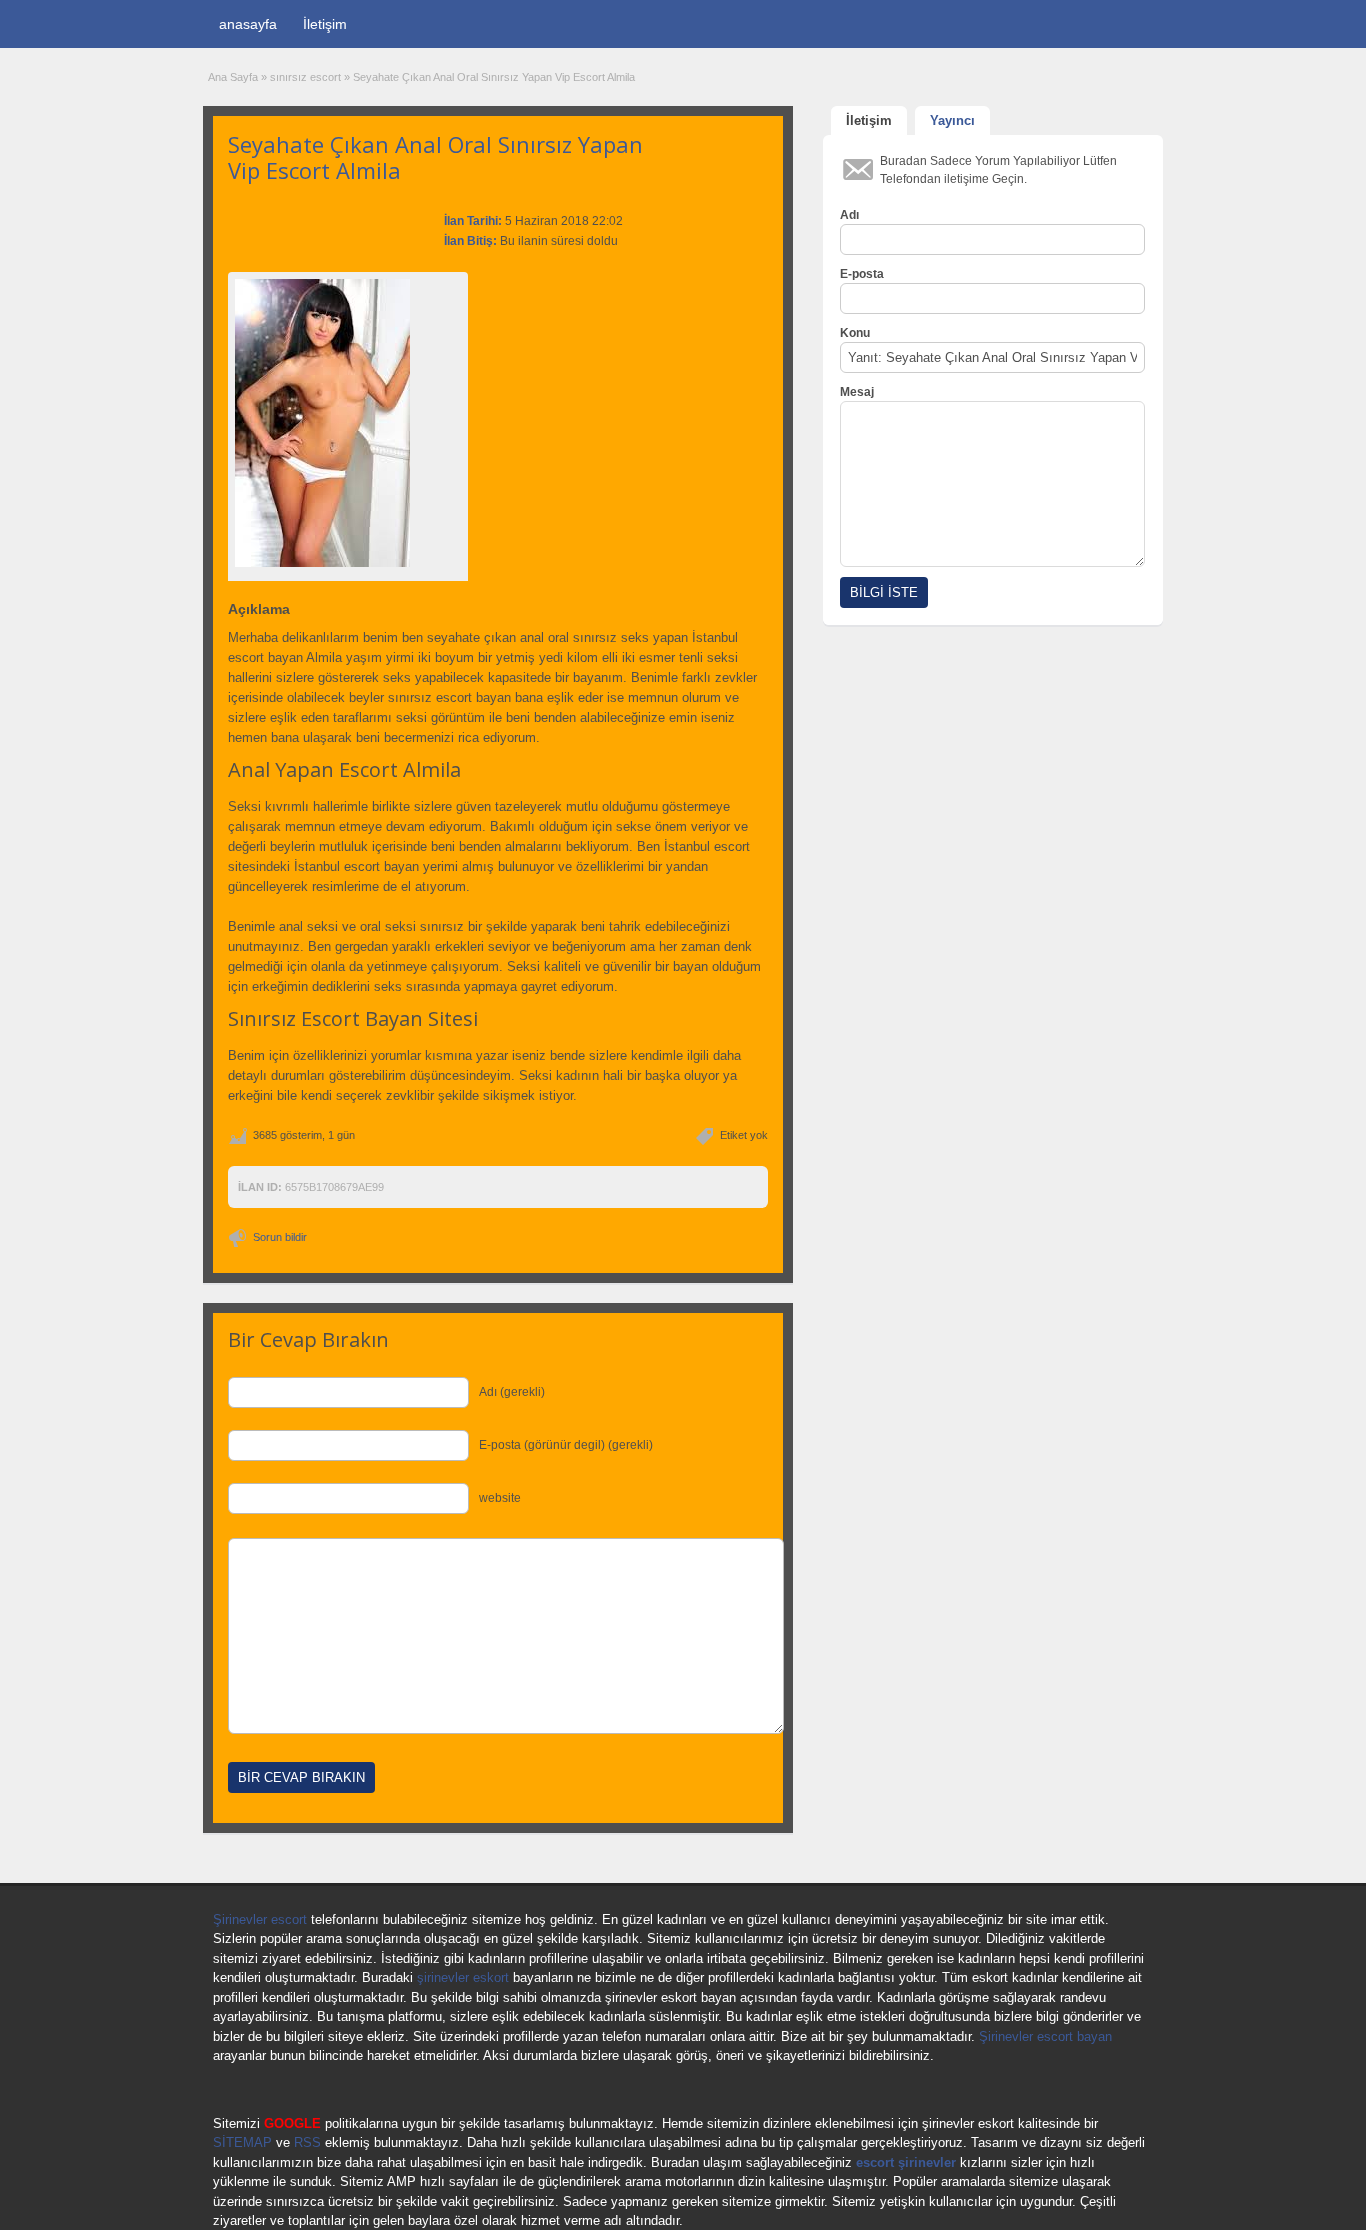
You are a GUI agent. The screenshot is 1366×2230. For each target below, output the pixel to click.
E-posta (862, 274)
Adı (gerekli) (512, 1392)
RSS (307, 2142)
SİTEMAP (242, 2142)
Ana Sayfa (233, 77)
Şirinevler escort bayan (1045, 2036)
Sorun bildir (280, 1237)
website (500, 1498)
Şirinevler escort (260, 1919)
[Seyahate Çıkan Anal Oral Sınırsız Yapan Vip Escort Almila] (348, 423)
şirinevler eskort (463, 1977)
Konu (855, 333)
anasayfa (248, 24)
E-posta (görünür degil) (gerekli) (566, 1445)
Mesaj (857, 392)
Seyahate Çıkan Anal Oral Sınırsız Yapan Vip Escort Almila (435, 157)
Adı (849, 215)
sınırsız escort (305, 77)
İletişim (325, 24)
